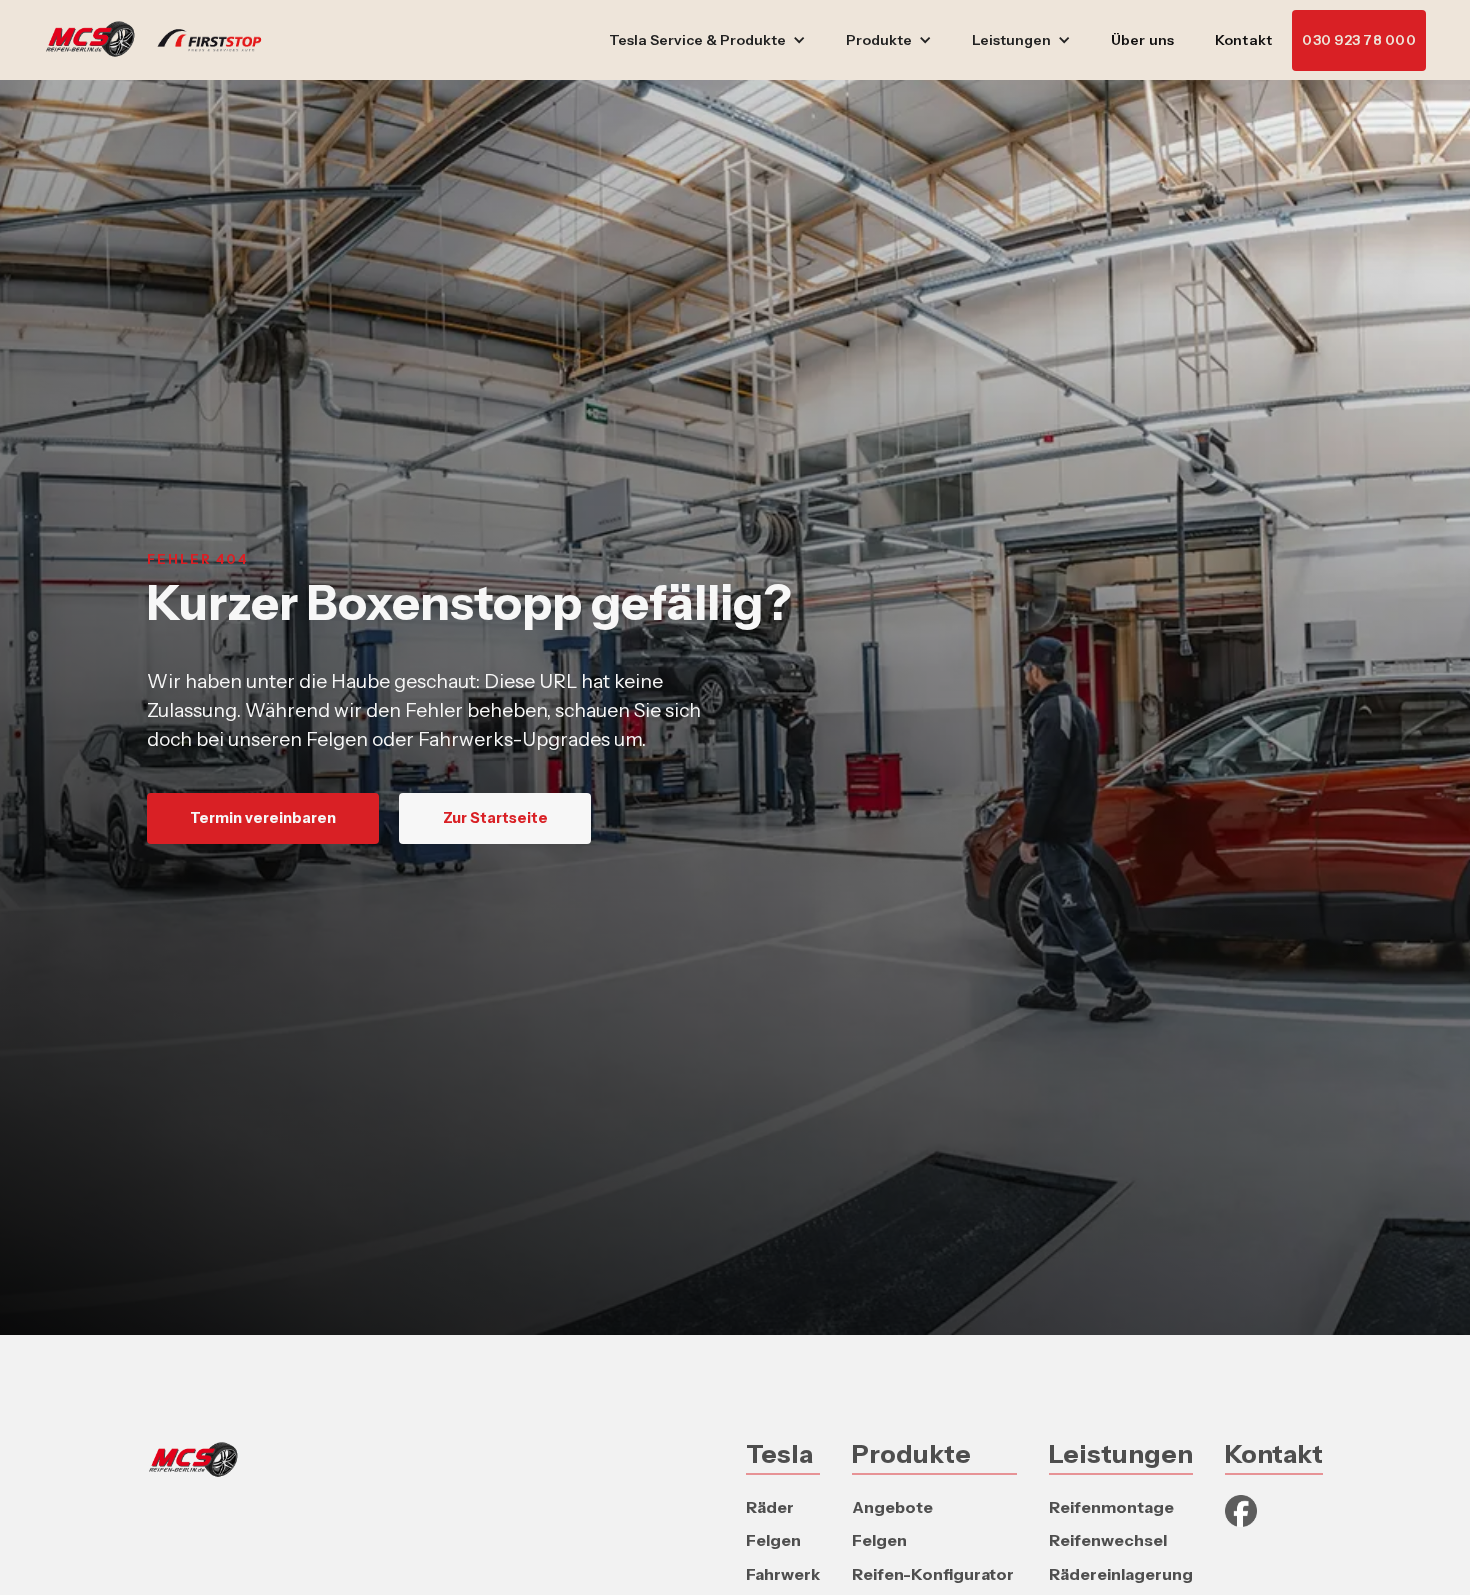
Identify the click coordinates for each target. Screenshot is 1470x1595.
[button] (707, 40)
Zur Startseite (495, 818)
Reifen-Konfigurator (933, 1574)
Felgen (773, 1540)
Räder (770, 1507)
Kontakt (1244, 40)
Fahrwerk (783, 1574)
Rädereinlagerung (1121, 1574)
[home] (163, 40)
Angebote (892, 1507)
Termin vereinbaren (263, 818)
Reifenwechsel (1108, 1540)
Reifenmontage (1111, 1507)
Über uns (1143, 40)
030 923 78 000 (1359, 40)
